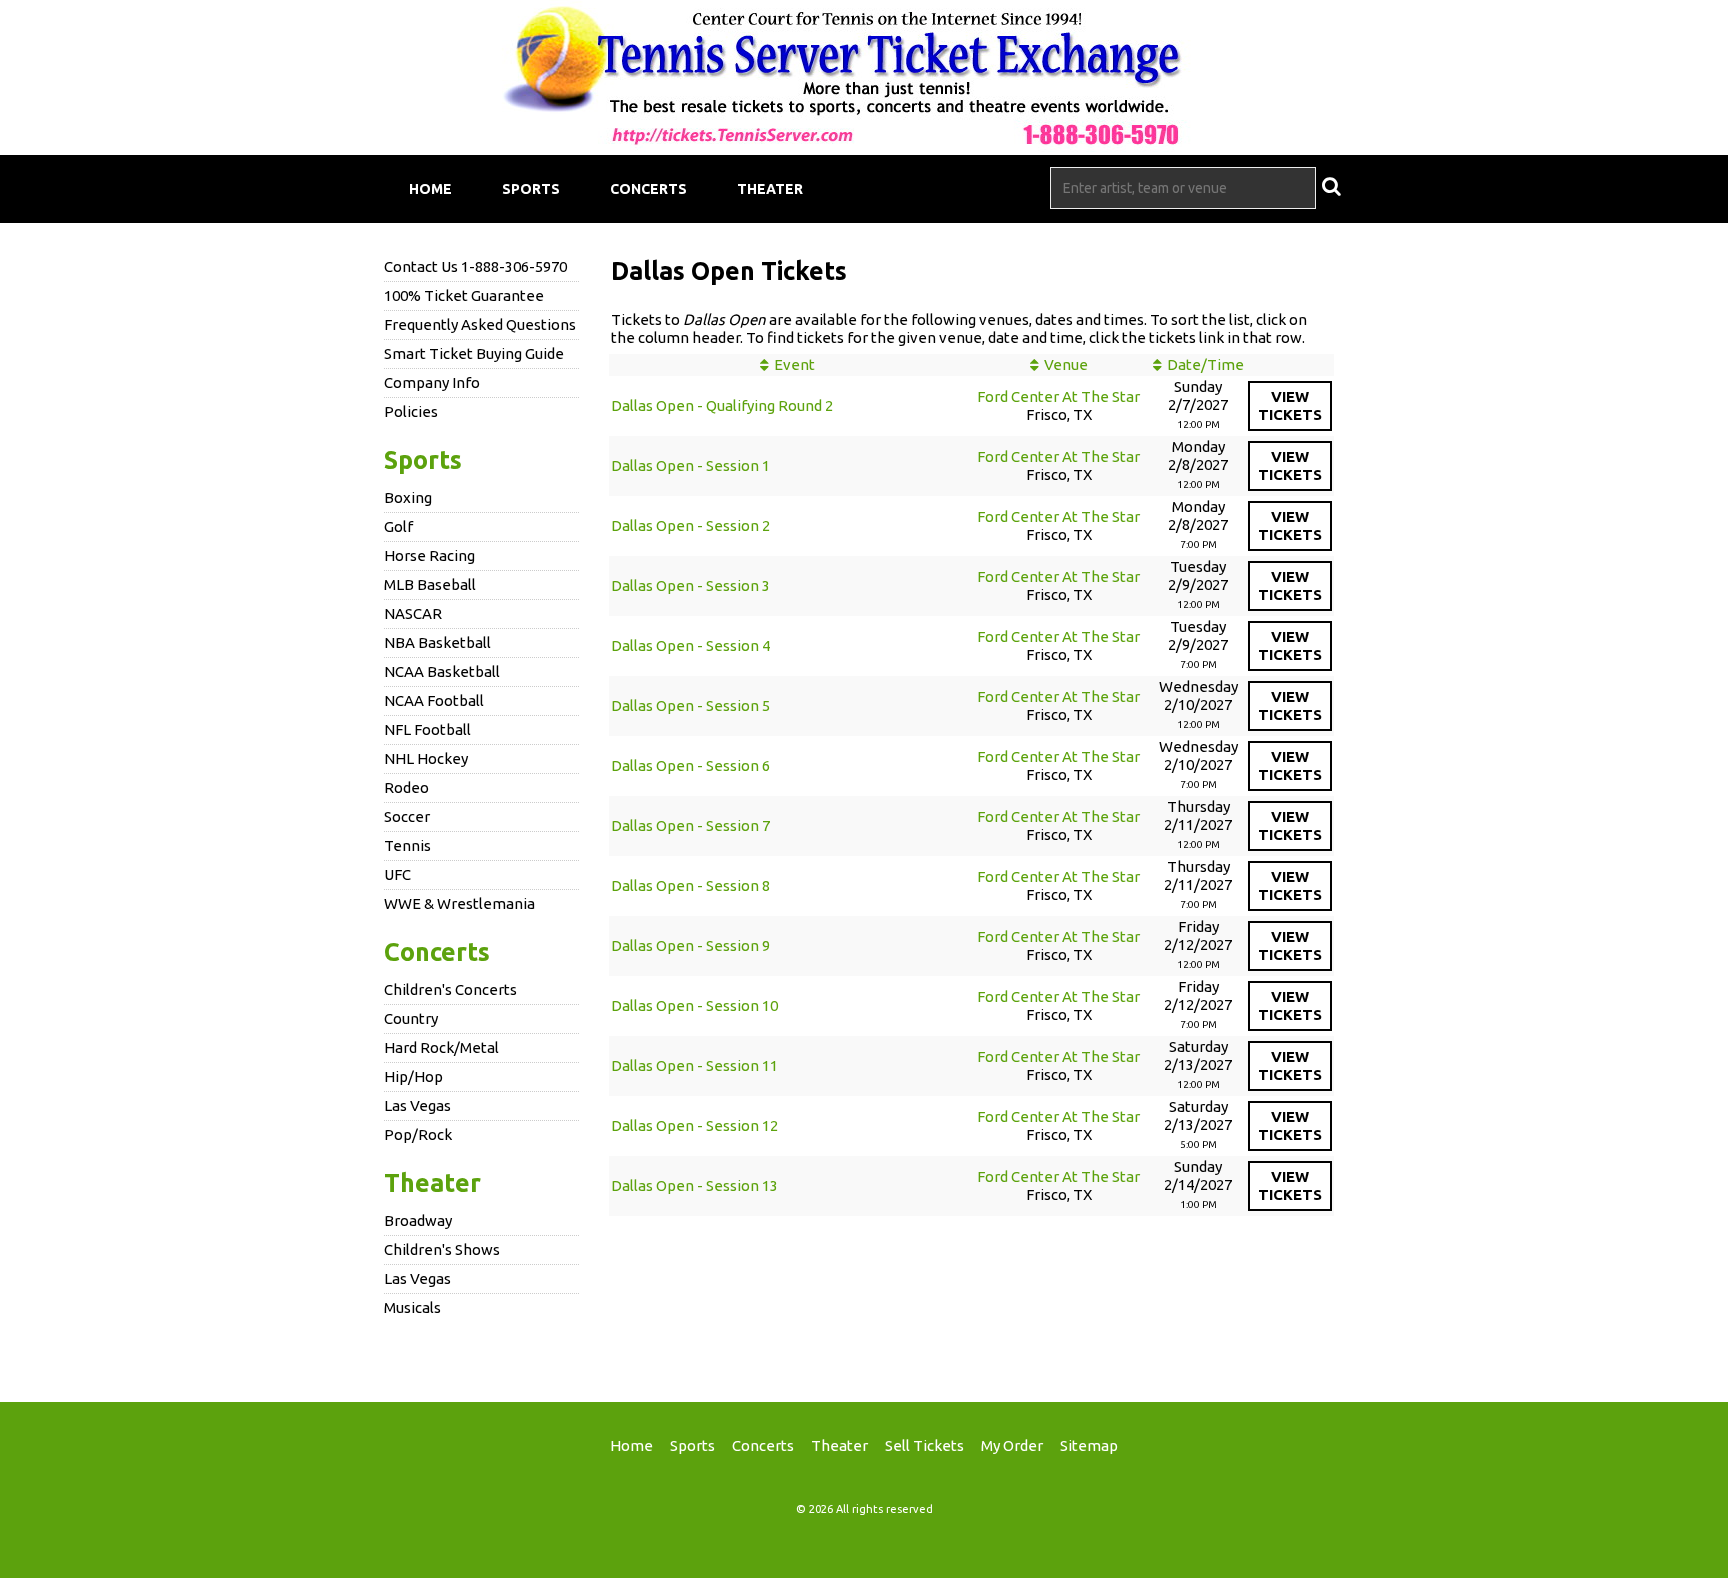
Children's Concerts (450, 989)
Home (430, 189)
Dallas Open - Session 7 (690, 825)
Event (794, 364)
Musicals (412, 1307)
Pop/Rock (418, 1134)
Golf (398, 526)
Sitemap (1089, 1445)
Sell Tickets (924, 1445)
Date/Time (1205, 364)
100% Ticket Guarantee (464, 295)
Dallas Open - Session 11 (694, 1065)
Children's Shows (442, 1249)
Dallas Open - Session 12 (694, 1125)
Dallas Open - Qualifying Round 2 (722, 405)
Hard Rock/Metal (441, 1047)
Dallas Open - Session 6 (690, 765)
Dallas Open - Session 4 (690, 645)
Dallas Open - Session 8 (690, 885)
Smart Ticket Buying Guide (474, 353)
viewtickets (1290, 405)
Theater (770, 189)
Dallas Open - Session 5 (690, 705)
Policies (411, 411)
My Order (1012, 1445)
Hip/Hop (413, 1076)
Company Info (432, 382)
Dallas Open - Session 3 (690, 585)
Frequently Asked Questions (480, 324)
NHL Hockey (426, 758)
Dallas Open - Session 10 (694, 1005)
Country (411, 1018)
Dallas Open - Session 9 (690, 945)
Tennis (407, 845)
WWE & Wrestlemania (459, 903)
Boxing (408, 497)
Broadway (418, 1220)
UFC (397, 874)
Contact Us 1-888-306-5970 (475, 266)
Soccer (407, 816)
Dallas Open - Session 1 (690, 465)
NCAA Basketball (442, 671)
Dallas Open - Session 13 (694, 1185)
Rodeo (406, 787)
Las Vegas (417, 1105)
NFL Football (427, 729)
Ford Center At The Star (1058, 396)
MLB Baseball (430, 584)
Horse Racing (429, 555)
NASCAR (413, 613)
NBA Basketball (437, 642)
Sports (531, 189)
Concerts (648, 189)
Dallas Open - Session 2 (690, 525)
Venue (1066, 364)
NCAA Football (434, 700)
